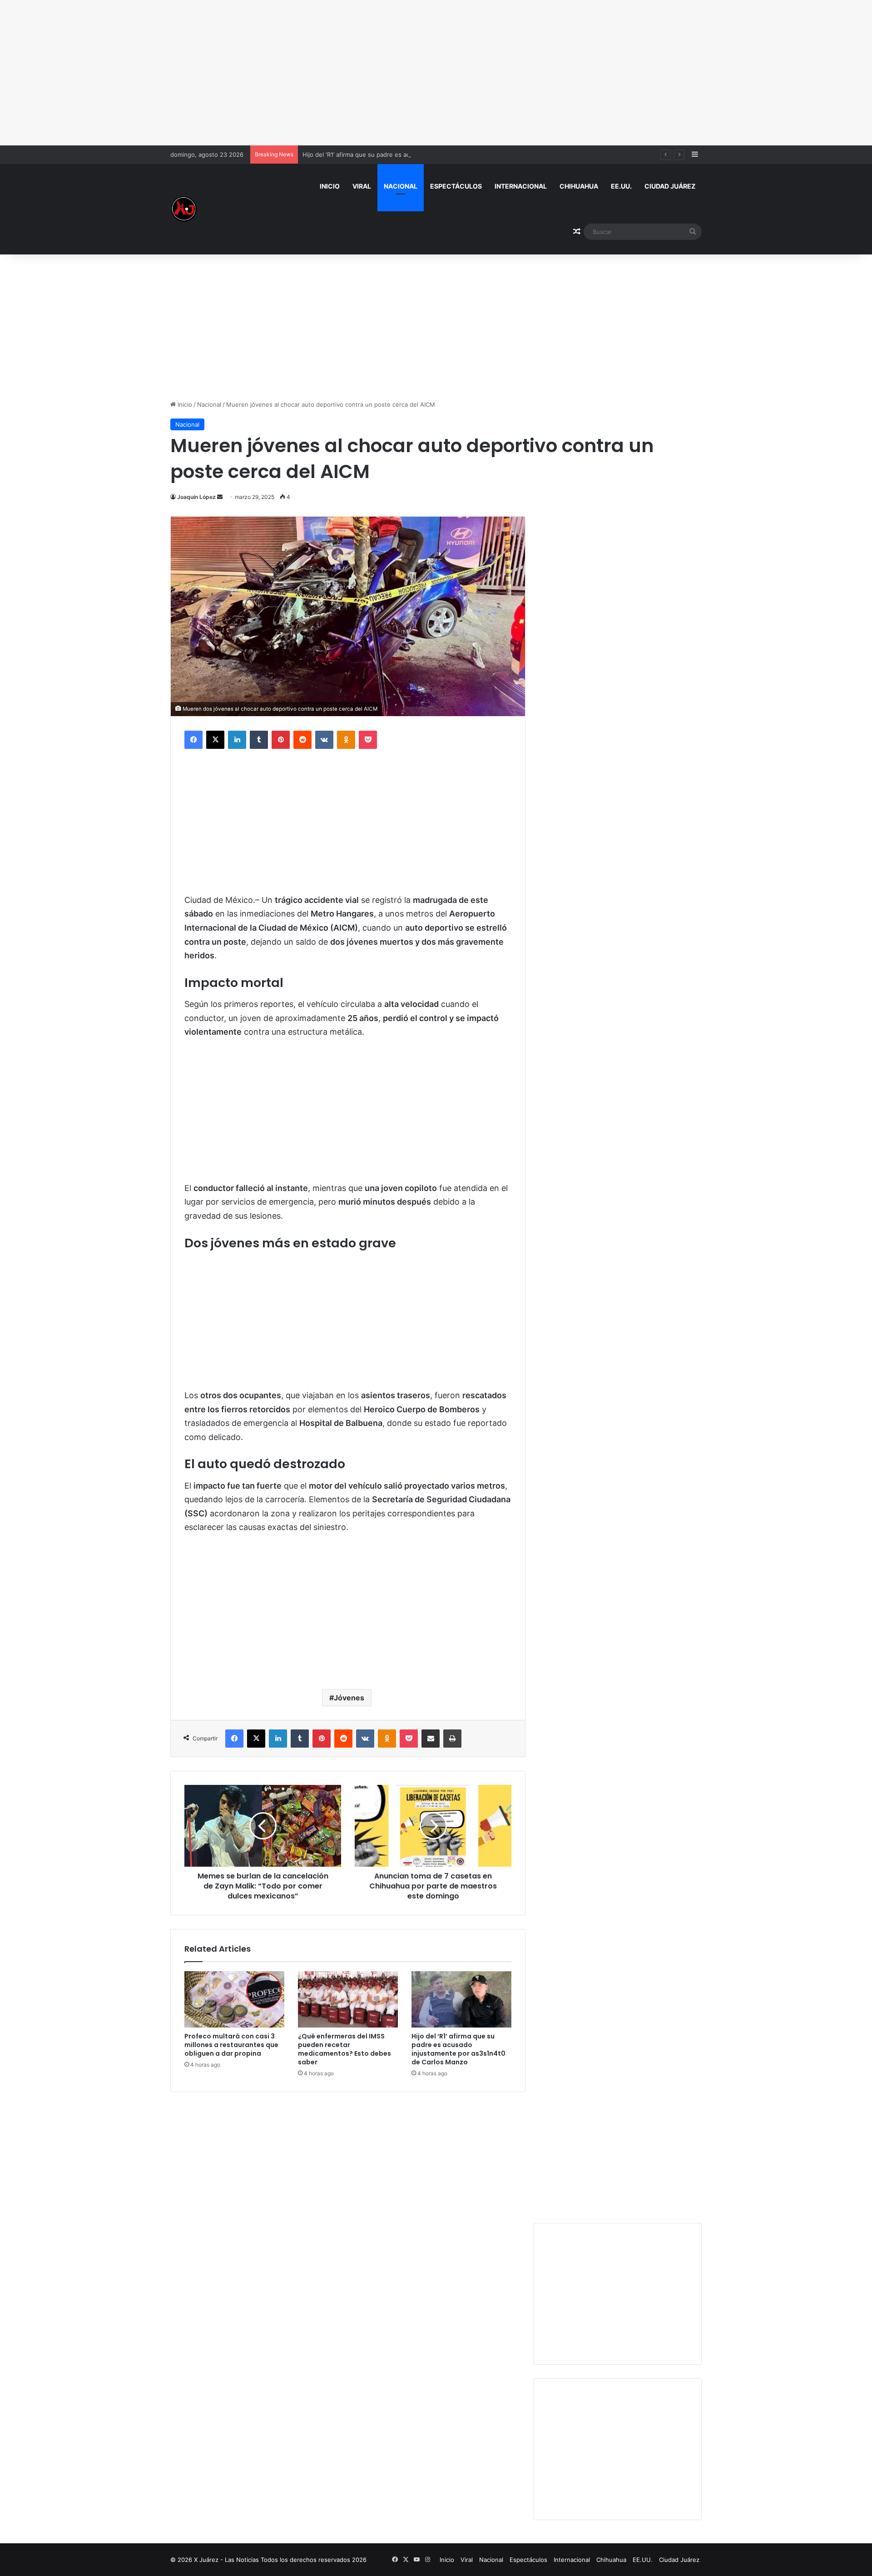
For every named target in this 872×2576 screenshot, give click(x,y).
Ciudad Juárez (670, 186)
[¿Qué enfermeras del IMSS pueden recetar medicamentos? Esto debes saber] (348, 1999)
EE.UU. (621, 186)
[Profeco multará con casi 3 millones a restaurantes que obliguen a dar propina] (234, 1999)
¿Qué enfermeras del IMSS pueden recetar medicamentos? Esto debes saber (344, 2049)
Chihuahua (579, 186)
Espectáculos (456, 186)
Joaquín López (196, 497)
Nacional (401, 186)
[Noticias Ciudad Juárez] (184, 209)
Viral (362, 186)
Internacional (521, 186)
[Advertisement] (436, 73)
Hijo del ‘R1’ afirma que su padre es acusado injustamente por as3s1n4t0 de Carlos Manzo (430, 154)
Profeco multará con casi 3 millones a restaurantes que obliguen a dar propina (231, 2045)
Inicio (330, 186)
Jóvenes (349, 1698)
